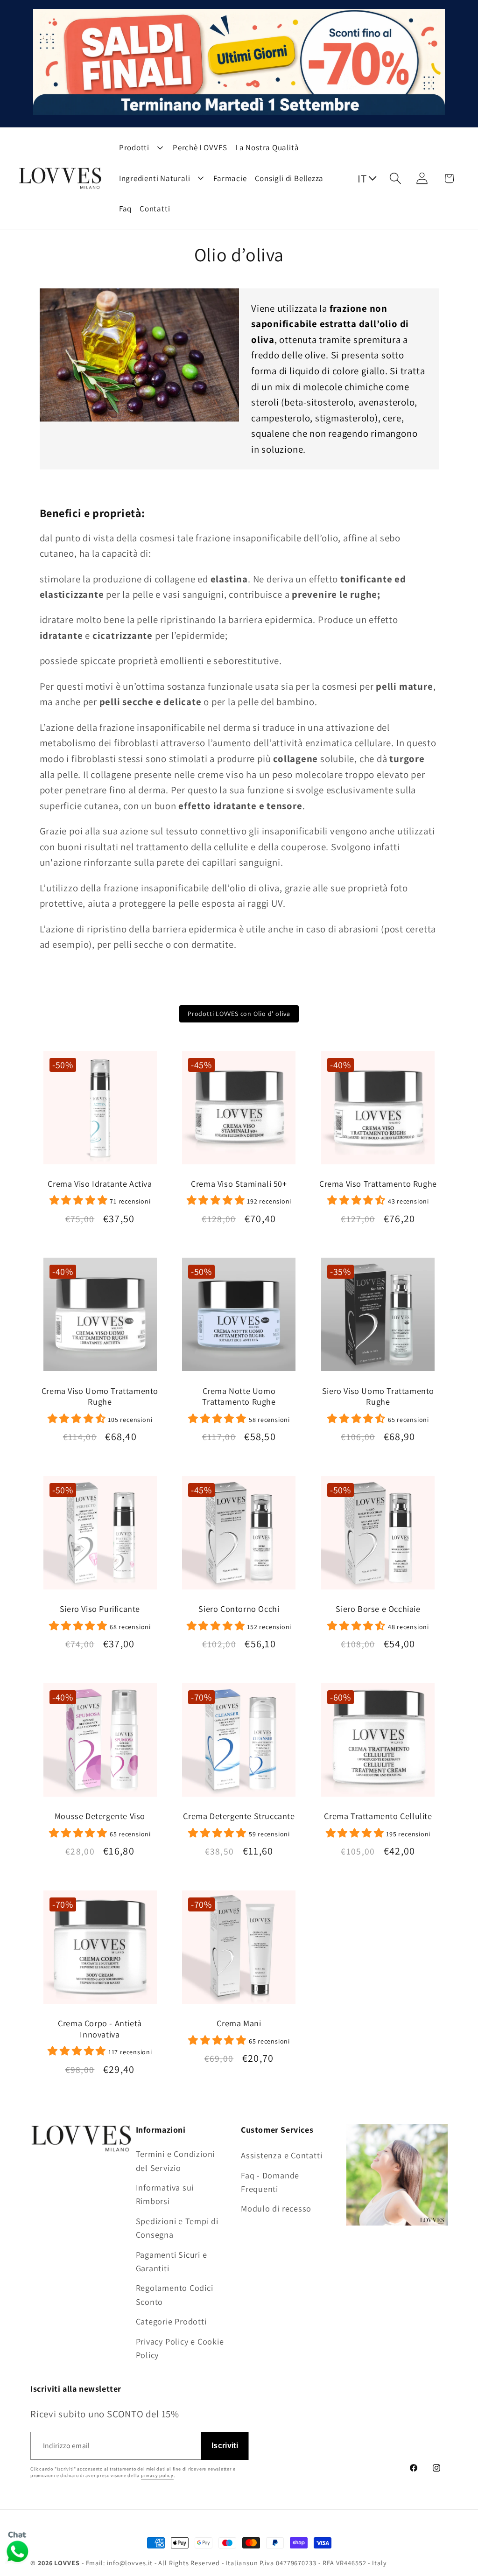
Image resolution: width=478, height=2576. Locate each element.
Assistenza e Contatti (281, 2155)
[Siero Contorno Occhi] (239, 1536)
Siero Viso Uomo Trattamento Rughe (378, 1396)
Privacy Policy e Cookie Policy (180, 2348)
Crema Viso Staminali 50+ (239, 1184)
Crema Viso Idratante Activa (100, 1184)
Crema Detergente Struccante (239, 1816)
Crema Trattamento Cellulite (378, 1816)
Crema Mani (239, 2023)
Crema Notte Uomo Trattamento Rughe (239, 1396)
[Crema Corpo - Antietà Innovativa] (100, 1951)
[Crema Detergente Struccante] (239, 1744)
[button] (396, 178)
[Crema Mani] (239, 1951)
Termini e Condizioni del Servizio (176, 2160)
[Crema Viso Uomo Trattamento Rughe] (100, 1318)
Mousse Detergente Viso (100, 1816)
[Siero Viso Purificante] (100, 1536)
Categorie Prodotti (171, 2321)
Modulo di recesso (276, 2208)
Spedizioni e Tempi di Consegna (177, 2228)
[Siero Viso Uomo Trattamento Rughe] (378, 1318)
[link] (100, 1200)
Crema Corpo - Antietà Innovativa (100, 2029)
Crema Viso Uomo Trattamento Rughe (100, 1396)
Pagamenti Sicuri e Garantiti (172, 2261)
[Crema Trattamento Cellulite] (378, 1744)
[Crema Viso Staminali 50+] (239, 1111)
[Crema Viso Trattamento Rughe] (378, 1111)
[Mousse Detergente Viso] (100, 1744)
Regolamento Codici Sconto (175, 2294)
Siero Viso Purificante (100, 1609)
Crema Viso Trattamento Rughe (378, 1184)
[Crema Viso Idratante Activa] (100, 1111)
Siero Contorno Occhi (239, 1609)
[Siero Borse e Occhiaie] (378, 1536)
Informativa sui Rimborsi (165, 2194)
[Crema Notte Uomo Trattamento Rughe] (239, 1318)
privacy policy (157, 2475)
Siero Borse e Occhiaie (378, 1609)
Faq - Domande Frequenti (270, 2182)
